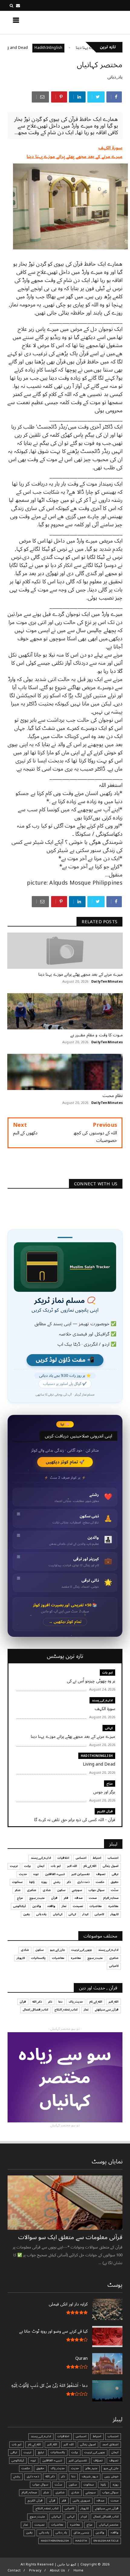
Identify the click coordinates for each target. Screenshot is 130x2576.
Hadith (81, 2541)
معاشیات (96, 1906)
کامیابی (99, 1914)
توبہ (36, 1874)
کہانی (109, 1728)
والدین (37, 1906)
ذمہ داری (83, 1882)
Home (79, 2570)
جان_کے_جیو (58, 1950)
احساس (81, 1858)
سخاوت (17, 1882)
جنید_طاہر (91, 2468)
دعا (60, 2002)
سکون (61, 1890)
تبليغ (41, 2452)
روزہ (44, 1882)
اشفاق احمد (110, 2445)
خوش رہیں (111, 2476)
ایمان (41, 1866)
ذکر (69, 1882)
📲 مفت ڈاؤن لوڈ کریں (65, 1360)
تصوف (101, 1874)
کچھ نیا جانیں (99, 22)
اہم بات (107, 1673)
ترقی (115, 1874)
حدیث (23, 1874)
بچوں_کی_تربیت (82, 1950)
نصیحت (78, 1906)
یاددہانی (41, 1914)
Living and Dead (39, 48)
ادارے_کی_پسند (102, 1700)
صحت (93, 1898)
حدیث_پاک (76, 2002)
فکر (66, 1898)
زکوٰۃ (32, 1882)
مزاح (110, 1784)
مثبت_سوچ (37, 1898)
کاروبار (114, 1914)
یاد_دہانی (115, 77)
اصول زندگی (111, 1866)
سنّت (115, 1890)
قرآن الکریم (105, 1811)
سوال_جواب (110, 2492)
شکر (18, 1890)
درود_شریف (90, 2476)
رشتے (57, 1882)
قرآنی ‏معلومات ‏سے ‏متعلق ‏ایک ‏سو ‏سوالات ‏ (70, 2237)
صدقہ (79, 1898)
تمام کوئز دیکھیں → (65, 1622)
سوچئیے (77, 1890)
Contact (14, 2570)
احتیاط (97, 1858)
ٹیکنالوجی (20, 1906)
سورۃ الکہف (110, 148)
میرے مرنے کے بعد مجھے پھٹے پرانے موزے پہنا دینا (75, 157)
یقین (27, 1914)
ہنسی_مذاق (81, 2533)
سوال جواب (97, 1890)
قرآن (54, 1898)
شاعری (32, 1890)
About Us (58, 2570)
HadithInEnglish (74, 48)
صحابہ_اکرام (111, 1898)
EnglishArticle (106, 2541)
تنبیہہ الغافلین (55, 1874)
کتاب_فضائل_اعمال (35, 2010)
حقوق (115, 1882)
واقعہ (51, 1906)
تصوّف (98, 2460)
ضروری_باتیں (81, 2501)
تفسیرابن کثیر (81, 1874)
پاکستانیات (38, 1958)
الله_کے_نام (90, 1866)
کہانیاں (58, 1914)
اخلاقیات (63, 1858)
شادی (47, 1890)
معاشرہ (113, 1906)
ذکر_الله (37, 2002)
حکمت (100, 1882)
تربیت (14, 1866)
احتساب (113, 1858)
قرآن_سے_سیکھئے (107, 2010)
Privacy (35, 2570)
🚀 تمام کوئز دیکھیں (65, 1462)
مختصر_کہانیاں (109, 2525)
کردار (85, 1914)
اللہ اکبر (72, 1866)
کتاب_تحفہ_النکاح (66, 2010)
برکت (28, 1866)
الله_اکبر (114, 2002)
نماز (64, 1906)
